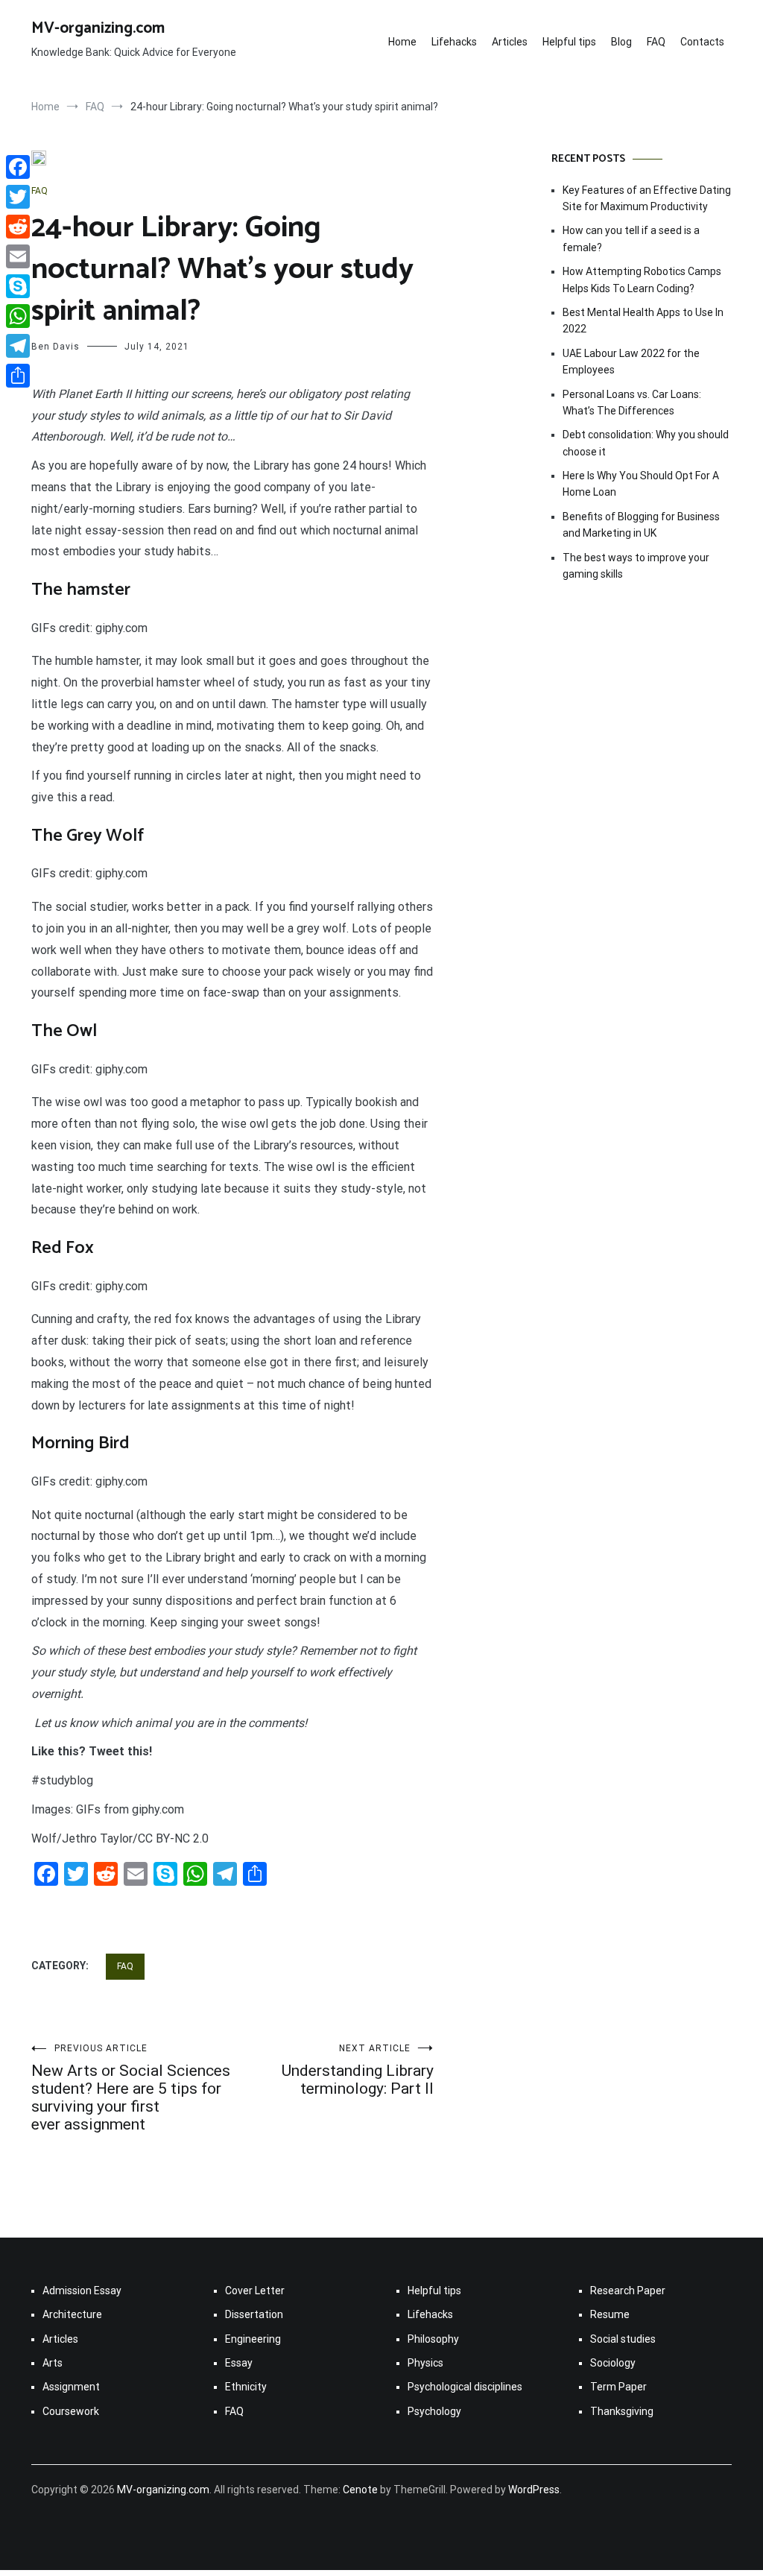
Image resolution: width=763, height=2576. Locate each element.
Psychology (434, 2411)
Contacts (702, 42)
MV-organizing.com (98, 28)
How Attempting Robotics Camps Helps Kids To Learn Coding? (642, 280)
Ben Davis (56, 347)
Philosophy (433, 2339)
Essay (239, 2363)
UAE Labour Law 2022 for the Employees (631, 362)
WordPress (534, 2490)
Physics (425, 2363)
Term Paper (618, 2387)
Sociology (613, 2363)
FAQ (656, 42)
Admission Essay (82, 2291)
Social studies (623, 2339)
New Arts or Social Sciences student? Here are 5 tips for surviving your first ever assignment (131, 2088)
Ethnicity (246, 2387)
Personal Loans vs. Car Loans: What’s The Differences (632, 402)
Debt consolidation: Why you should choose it (646, 443)
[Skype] (18, 286)
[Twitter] (18, 197)
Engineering (253, 2339)
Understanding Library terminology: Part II (358, 2070)
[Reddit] (18, 227)
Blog (621, 42)
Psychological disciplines (465, 2387)
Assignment (71, 2387)
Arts (53, 2363)
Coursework (71, 2411)
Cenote (360, 2490)
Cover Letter (255, 2291)
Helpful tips (569, 42)
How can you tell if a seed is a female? (631, 239)
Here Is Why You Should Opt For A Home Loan (641, 484)
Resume (610, 2314)
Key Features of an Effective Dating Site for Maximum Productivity (647, 198)
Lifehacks (454, 42)
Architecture (72, 2314)
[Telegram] (18, 346)
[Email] (18, 256)
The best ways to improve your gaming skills (636, 566)
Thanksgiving (622, 2411)
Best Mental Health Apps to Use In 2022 (643, 321)
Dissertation (254, 2314)
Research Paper (628, 2291)
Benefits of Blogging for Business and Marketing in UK (641, 525)
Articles (510, 42)
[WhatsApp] (18, 316)
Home (402, 42)
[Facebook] (18, 167)
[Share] (18, 376)
